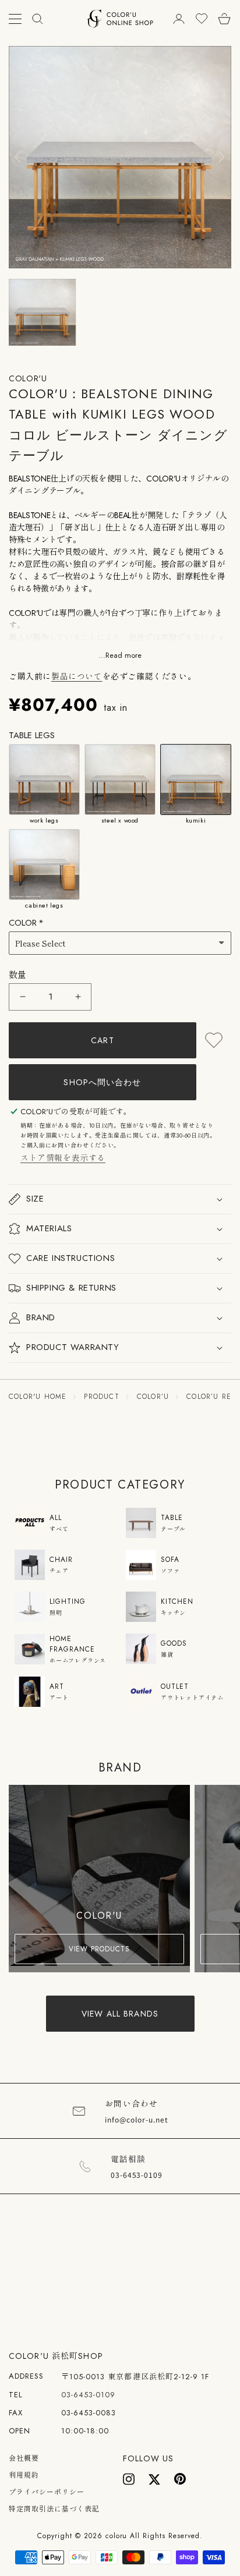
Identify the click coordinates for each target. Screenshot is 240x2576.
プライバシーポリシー (47, 2492)
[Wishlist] (202, 19)
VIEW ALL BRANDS (120, 2014)
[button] (120, 1199)
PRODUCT (101, 1397)
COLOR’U (153, 1397)
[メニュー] (15, 19)
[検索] (37, 19)
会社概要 (24, 2458)
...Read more (120, 656)
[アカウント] (179, 19)
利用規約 (24, 2475)
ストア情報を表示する (63, 1158)
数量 (18, 975)
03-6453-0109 (88, 2395)
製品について (77, 676)
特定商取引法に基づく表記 (54, 2509)
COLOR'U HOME (38, 1397)
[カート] (224, 19)
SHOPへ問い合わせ (102, 1082)
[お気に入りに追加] (214, 1040)
